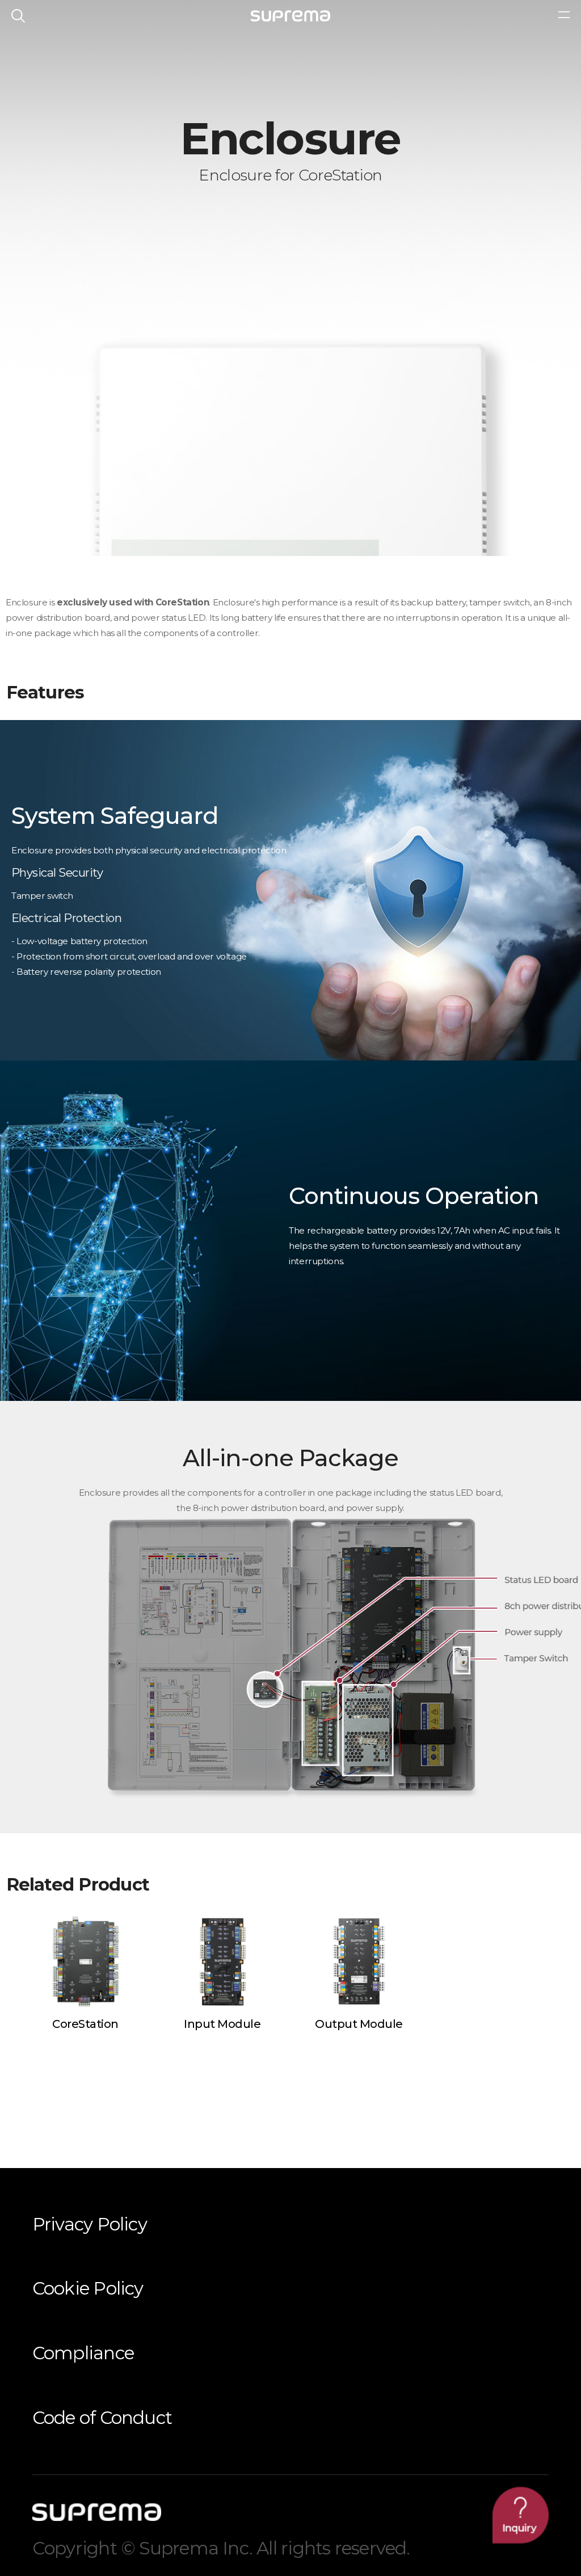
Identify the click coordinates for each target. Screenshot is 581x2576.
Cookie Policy (88, 2288)
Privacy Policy (90, 2224)
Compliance (83, 2353)
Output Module (359, 2024)
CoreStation (85, 2024)
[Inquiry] (521, 2515)
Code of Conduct (102, 2418)
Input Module (222, 2024)
